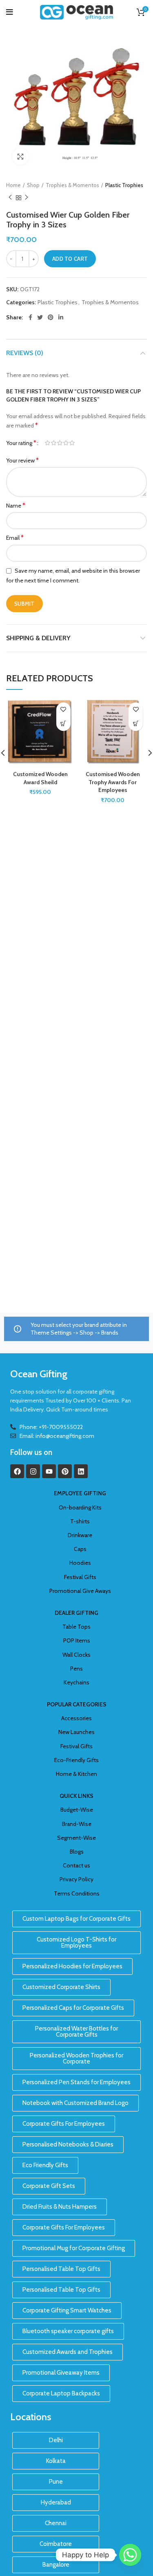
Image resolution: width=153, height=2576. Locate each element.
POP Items (77, 1640)
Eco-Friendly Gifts (76, 1760)
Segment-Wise (76, 1838)
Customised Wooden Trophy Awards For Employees (113, 782)
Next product (27, 198)
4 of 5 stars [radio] (66, 443)
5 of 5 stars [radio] (72, 443)
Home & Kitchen (76, 1774)
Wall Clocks (76, 1655)
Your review (22, 460)
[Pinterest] (65, 1471)
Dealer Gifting (76, 1613)
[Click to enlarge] (20, 157)
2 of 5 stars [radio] (54, 443)
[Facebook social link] (30, 317)
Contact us (76, 1865)
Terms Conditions (77, 1893)
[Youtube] (49, 1471)
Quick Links (76, 1796)
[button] (63, 724)
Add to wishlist (63, 710)
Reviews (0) (25, 353)
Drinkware (80, 1535)
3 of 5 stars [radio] (60, 443)
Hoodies (80, 1563)
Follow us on (31, 1452)
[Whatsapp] (130, 2555)
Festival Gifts (80, 1577)
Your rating (21, 443)
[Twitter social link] (40, 317)
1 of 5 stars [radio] (48, 443)
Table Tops (76, 1627)
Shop (33, 185)
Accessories (76, 1718)
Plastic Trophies (124, 185)
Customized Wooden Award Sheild (40, 778)
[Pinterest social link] (51, 317)
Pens (76, 1669)
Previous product (10, 198)
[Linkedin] (81, 1471)
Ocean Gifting (39, 1374)
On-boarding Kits (80, 1507)
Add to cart (70, 259)
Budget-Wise (77, 1810)
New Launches (76, 1732)
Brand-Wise (77, 1824)
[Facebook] (17, 1471)
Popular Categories (77, 1704)
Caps (80, 1549)
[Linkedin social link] (61, 317)
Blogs (77, 1852)
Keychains (76, 1682)
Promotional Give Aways (80, 1591)
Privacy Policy (76, 1879)
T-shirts (80, 1521)
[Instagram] (33, 1471)
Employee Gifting (80, 1493)
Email (15, 538)
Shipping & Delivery (38, 638)
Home (13, 185)
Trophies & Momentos (72, 185)
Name (16, 505)
